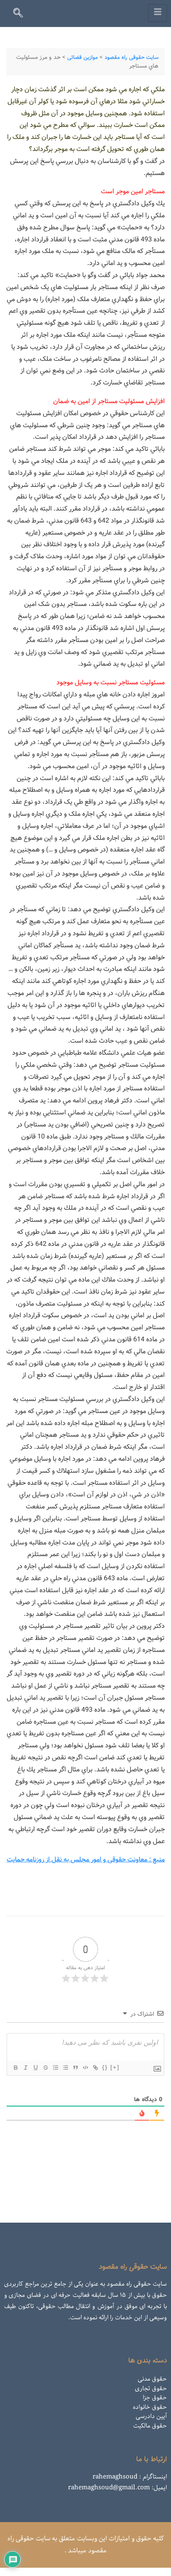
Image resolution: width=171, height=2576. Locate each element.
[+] (115, 2067)
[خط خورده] (45, 2068)
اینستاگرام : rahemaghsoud (130, 2477)
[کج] (25, 2068)
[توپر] (15, 2068)
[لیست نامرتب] (65, 2068)
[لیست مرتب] (55, 2068)
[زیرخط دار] (35, 2068)
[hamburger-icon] (158, 13)
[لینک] (95, 2068)
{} (105, 2067)
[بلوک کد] (85, 2068)
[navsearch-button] (22, 15)
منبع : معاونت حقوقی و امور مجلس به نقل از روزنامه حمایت (86, 1860)
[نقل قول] (75, 2068)
